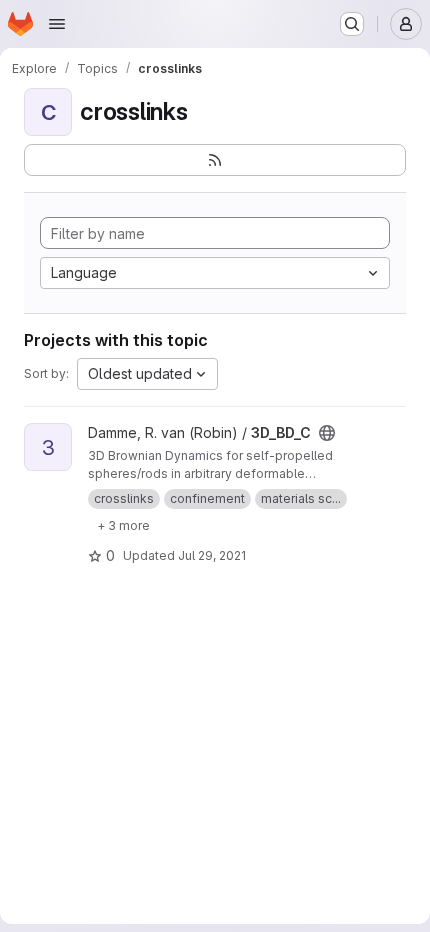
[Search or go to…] (352, 24)
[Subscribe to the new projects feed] (215, 160)
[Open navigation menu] (57, 24)
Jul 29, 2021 (212, 555)
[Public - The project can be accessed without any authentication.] (327, 433)
